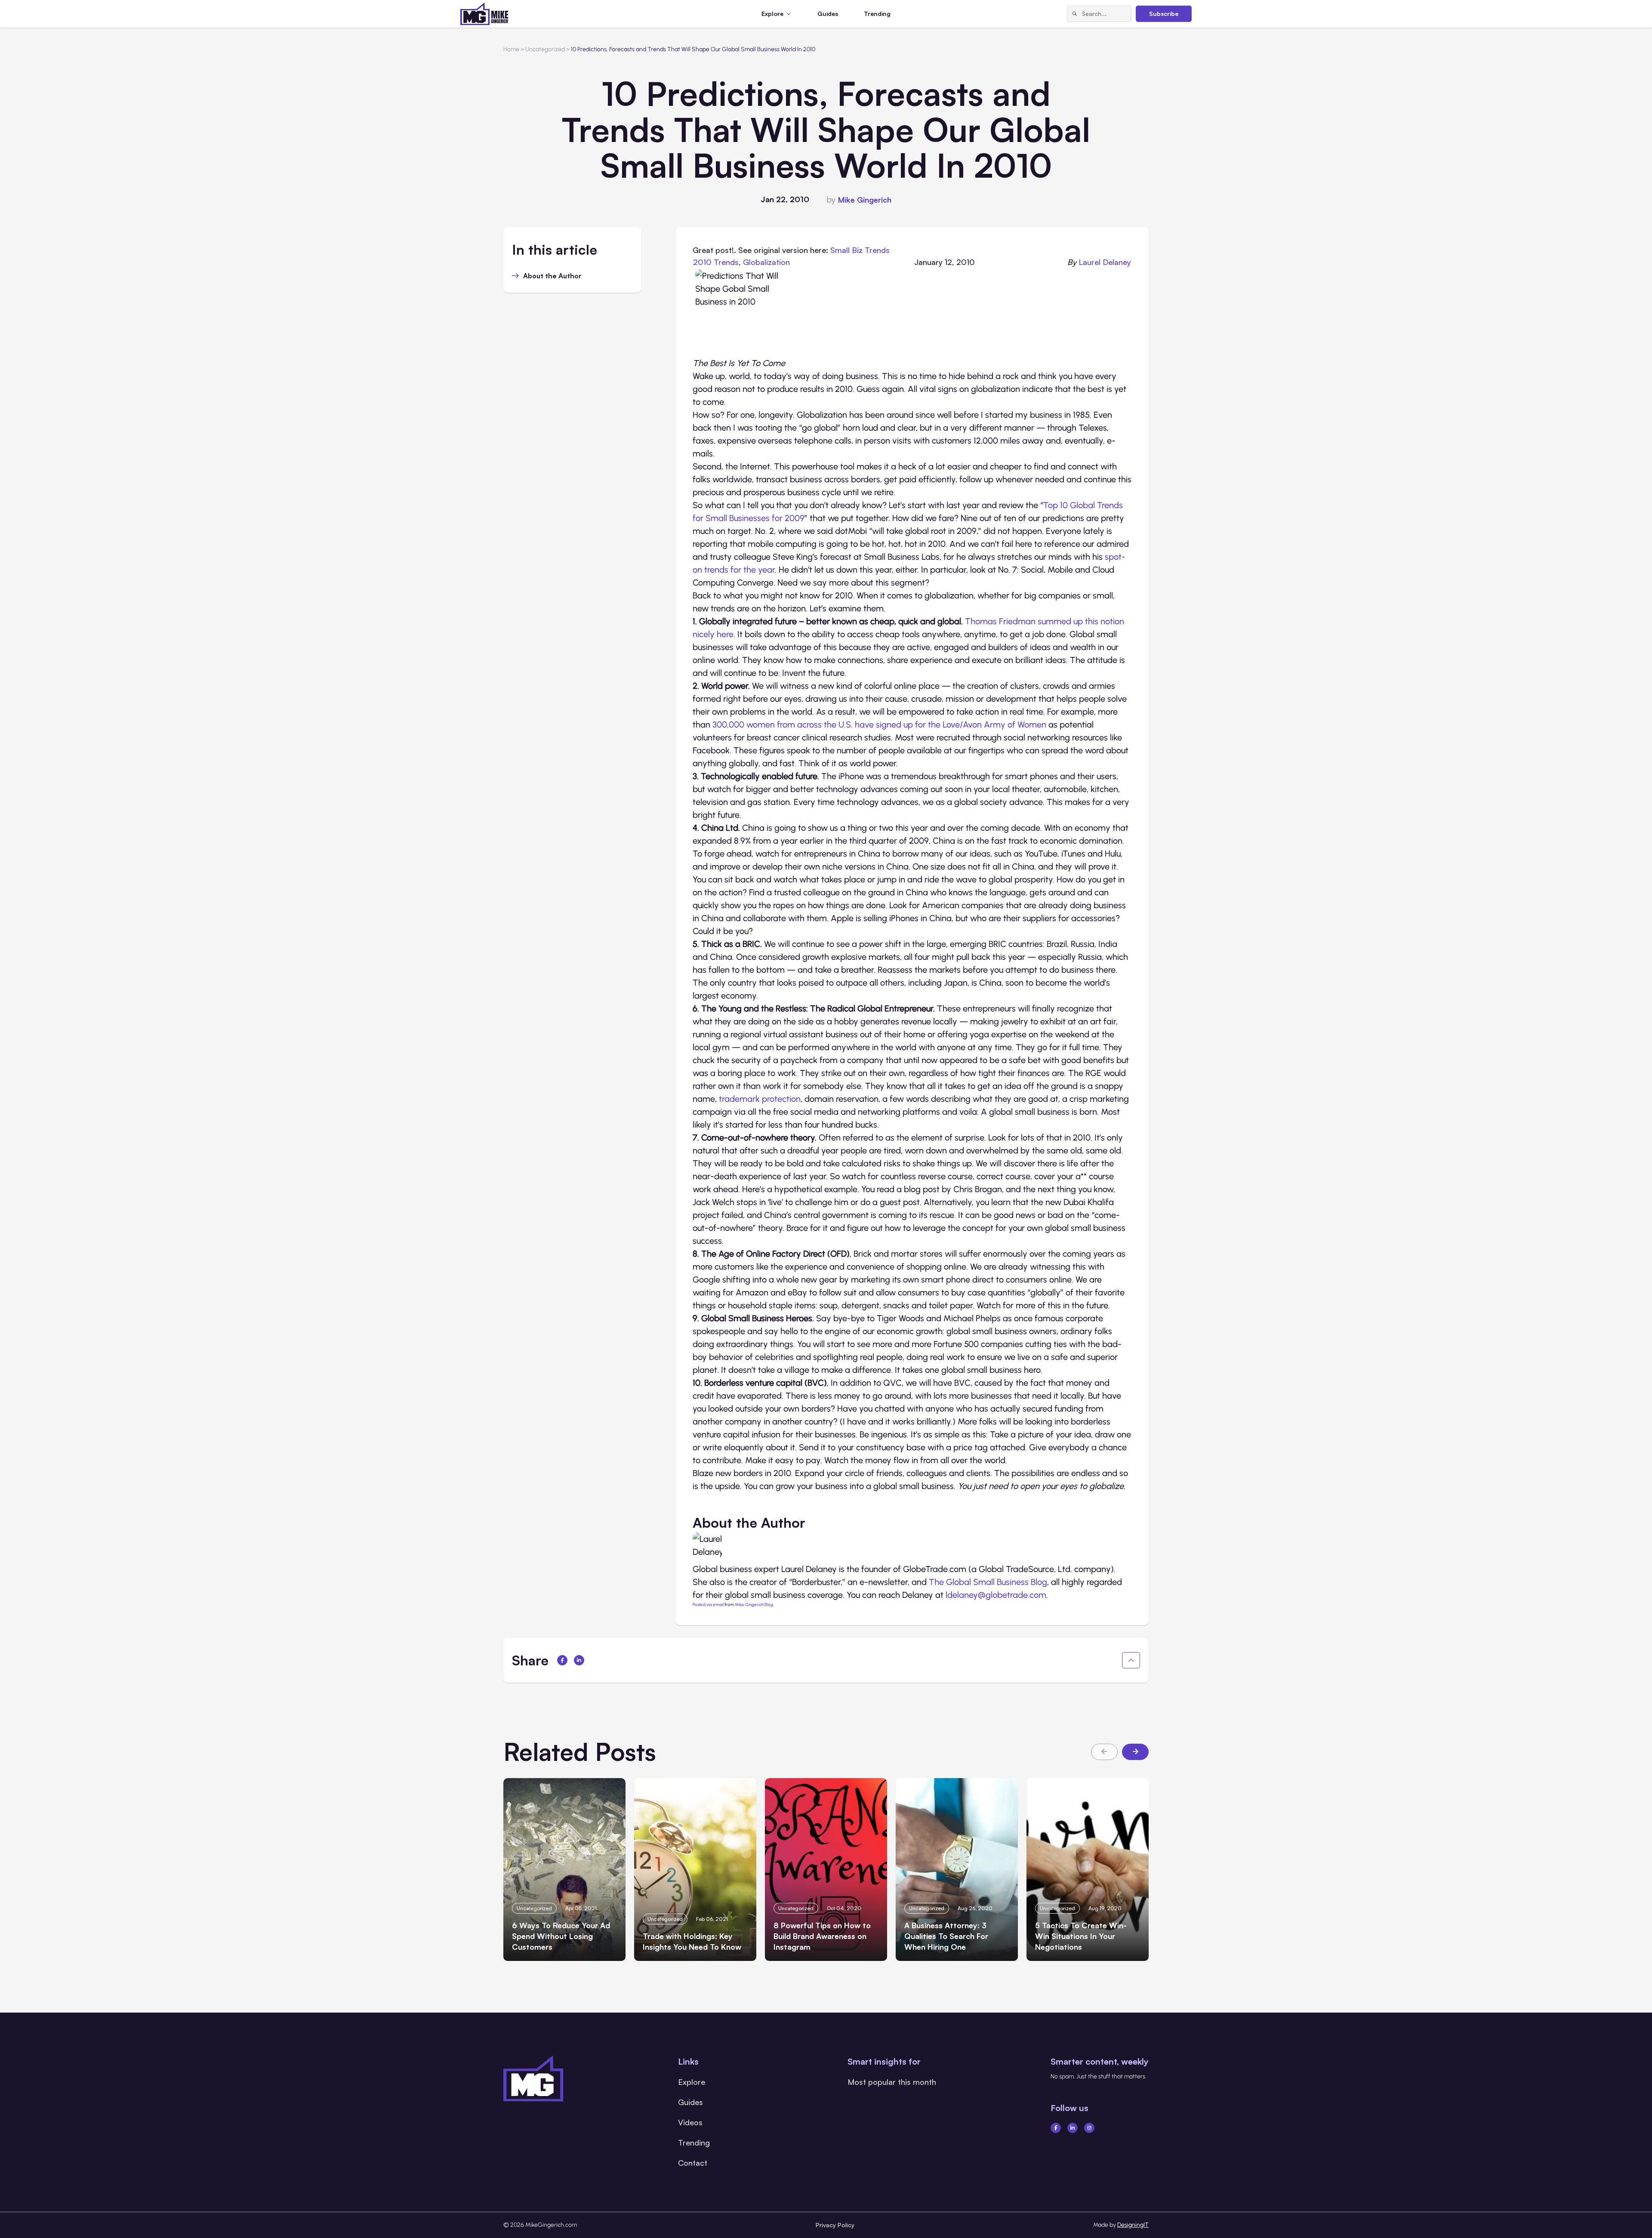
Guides (828, 14)
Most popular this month (892, 2082)
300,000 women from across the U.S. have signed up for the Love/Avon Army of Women (879, 724)
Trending (877, 14)
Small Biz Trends (860, 250)
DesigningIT (1133, 2225)
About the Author (552, 276)
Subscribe (1164, 14)
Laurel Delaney (1105, 262)
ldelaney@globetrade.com (996, 1595)
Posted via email (708, 1605)
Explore (692, 2082)
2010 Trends (716, 262)
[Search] (1075, 14)
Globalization (766, 262)
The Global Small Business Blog (988, 1582)
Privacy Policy (835, 2225)
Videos (690, 2122)
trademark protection (760, 1099)
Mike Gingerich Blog (754, 1605)
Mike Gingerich (865, 200)
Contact (693, 2163)
